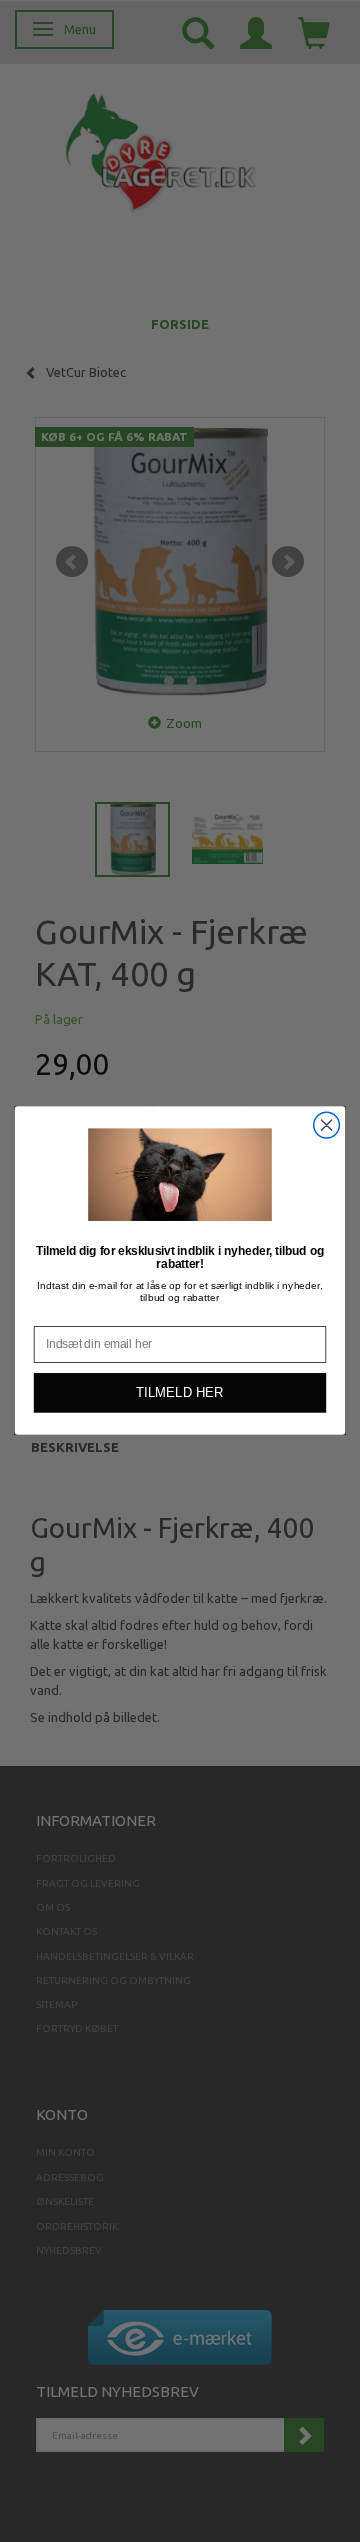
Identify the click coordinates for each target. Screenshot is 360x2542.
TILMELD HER (179, 1393)
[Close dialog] (327, 1126)
